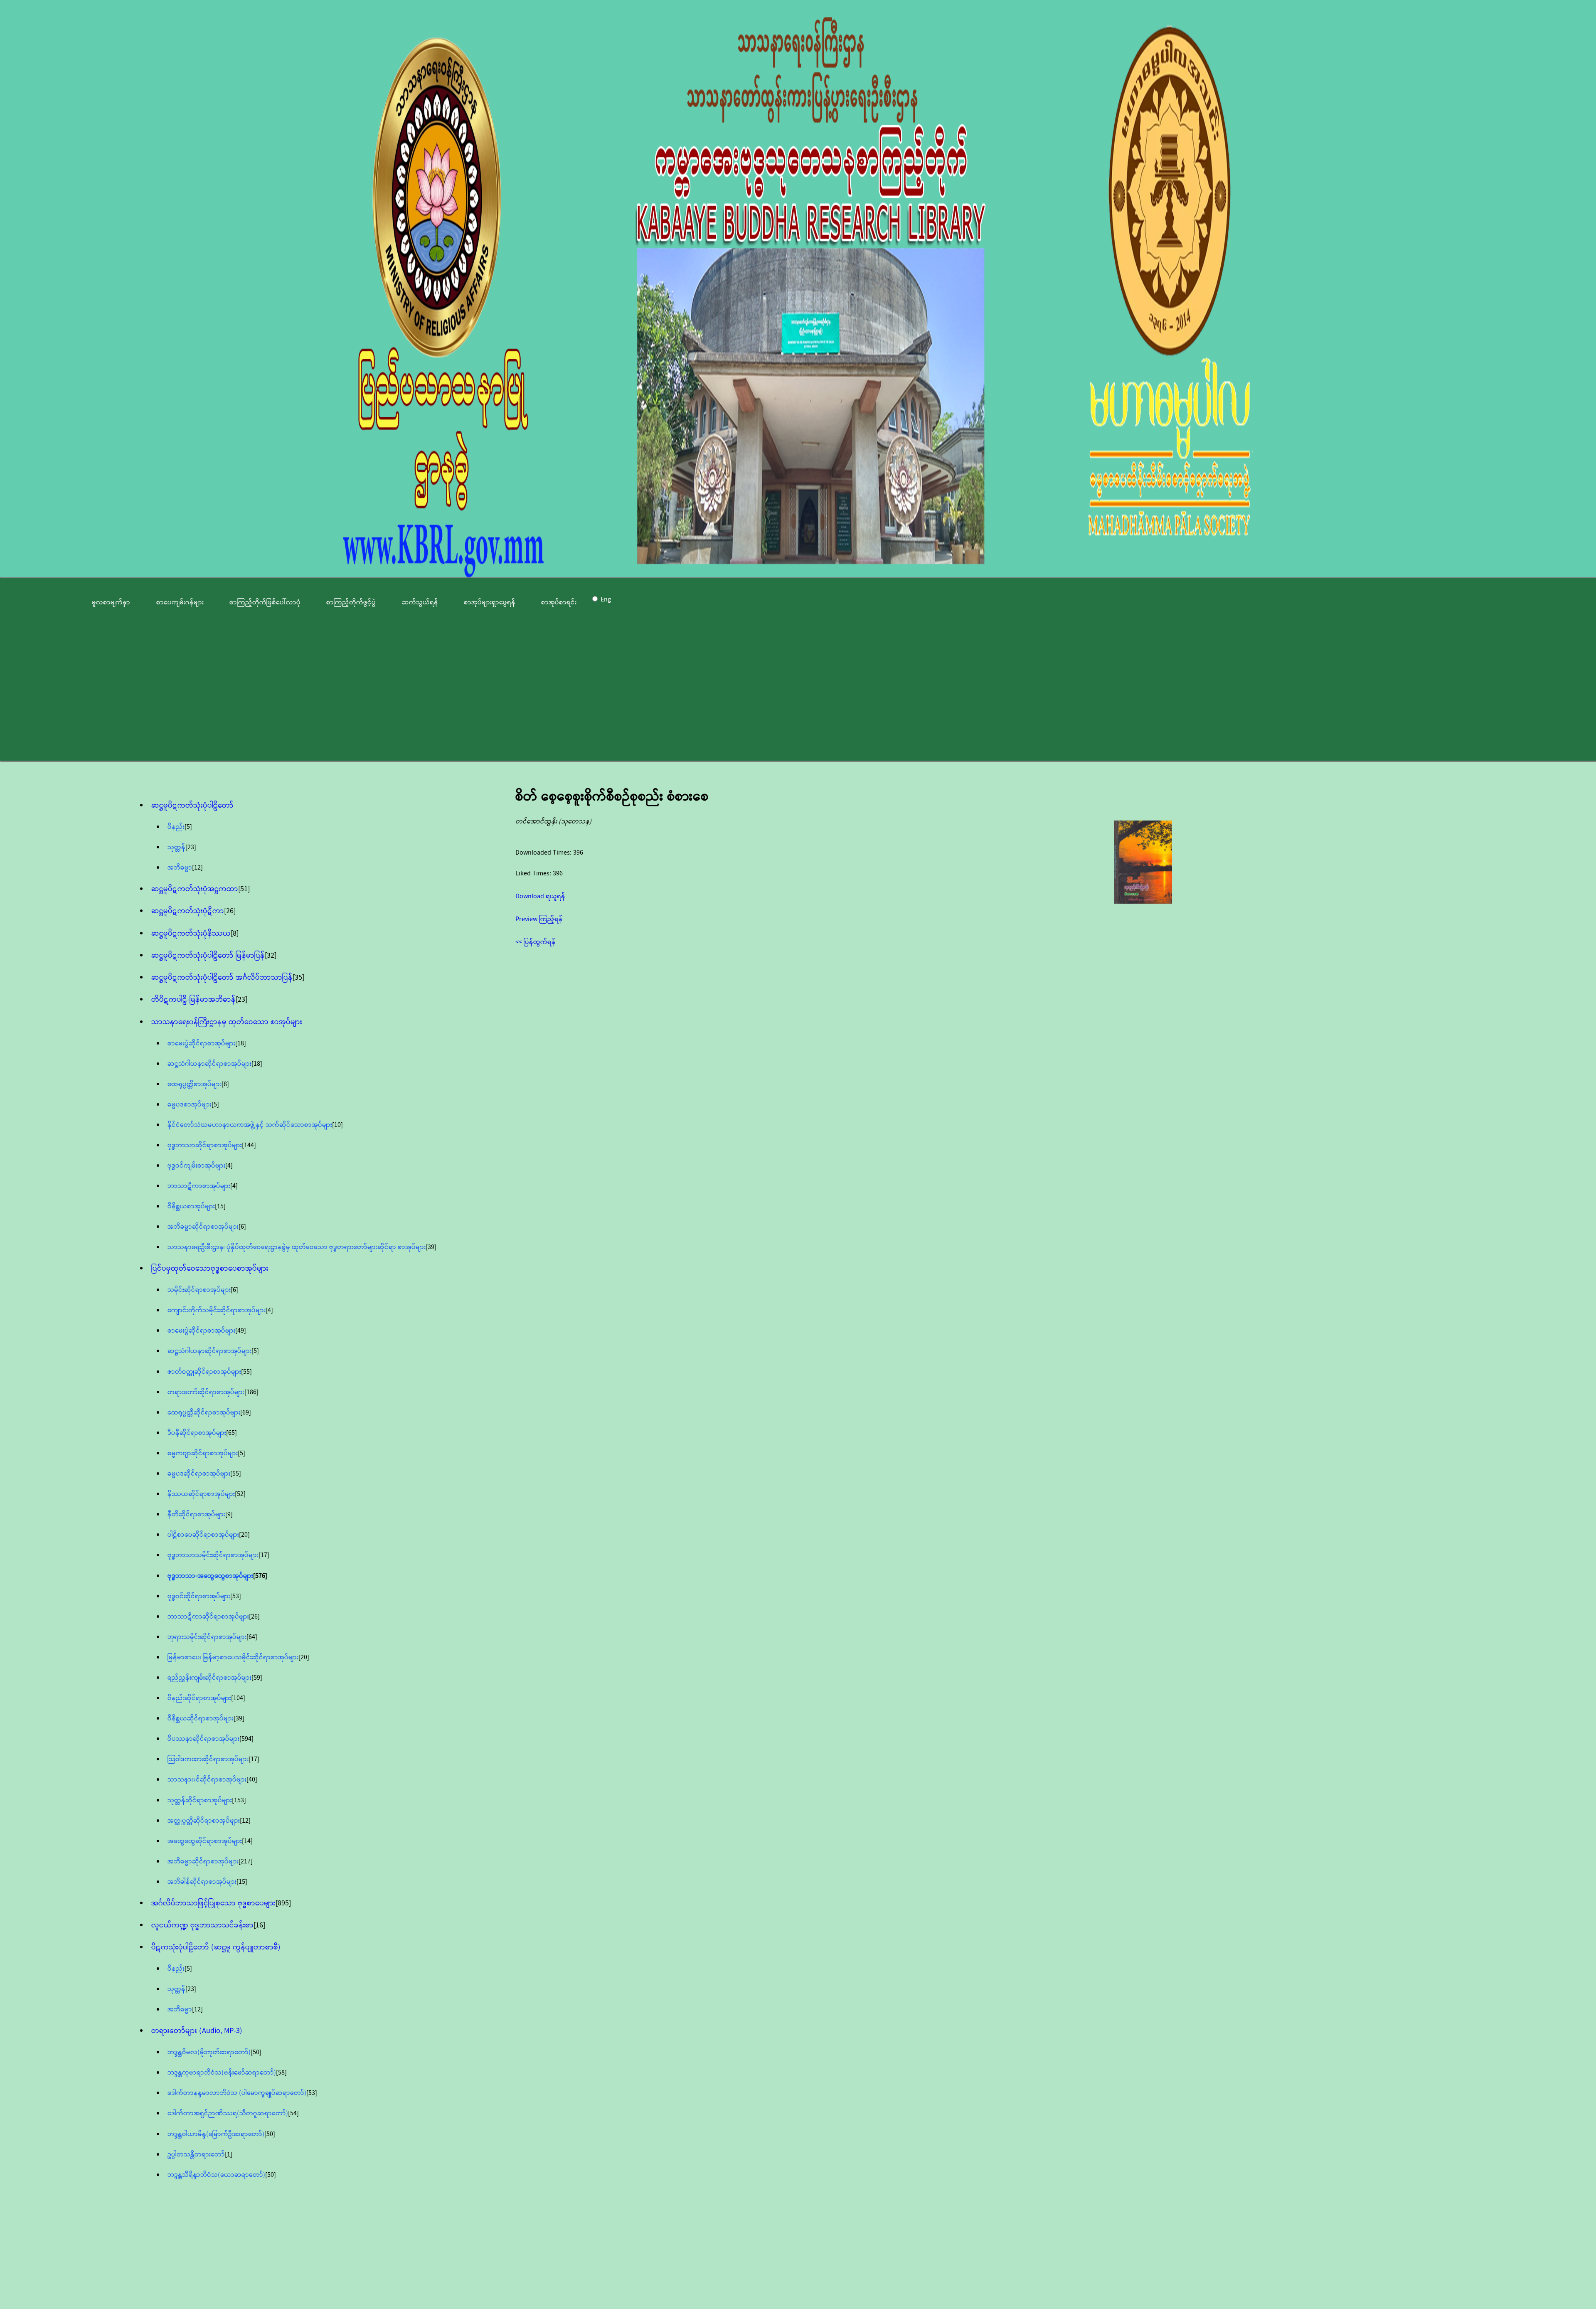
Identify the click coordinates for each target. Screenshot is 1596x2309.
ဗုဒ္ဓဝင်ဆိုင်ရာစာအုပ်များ (199, 1596)
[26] (230, 911)
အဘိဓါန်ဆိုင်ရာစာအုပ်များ (202, 1882)
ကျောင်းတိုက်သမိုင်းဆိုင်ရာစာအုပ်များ (217, 1310)
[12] (197, 868)
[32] (271, 956)
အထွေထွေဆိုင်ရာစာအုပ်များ (205, 1841)
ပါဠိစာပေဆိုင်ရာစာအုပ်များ (203, 1535)
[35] (298, 978)
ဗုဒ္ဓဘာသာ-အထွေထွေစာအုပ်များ (210, 1576)
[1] (229, 2155)
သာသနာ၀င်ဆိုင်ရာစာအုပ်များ (207, 1780)
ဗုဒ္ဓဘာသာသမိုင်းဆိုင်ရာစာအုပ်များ (213, 1555)
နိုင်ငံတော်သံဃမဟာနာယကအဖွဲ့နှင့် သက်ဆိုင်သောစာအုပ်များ (250, 1125)
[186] (251, 1392)
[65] (232, 1433)
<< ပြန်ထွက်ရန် (536, 942)
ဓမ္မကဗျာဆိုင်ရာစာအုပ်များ (203, 1453)
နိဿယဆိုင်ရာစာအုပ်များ (201, 1494)
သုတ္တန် (176, 847)
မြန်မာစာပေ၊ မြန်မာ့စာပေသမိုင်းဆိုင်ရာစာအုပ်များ (233, 1657)
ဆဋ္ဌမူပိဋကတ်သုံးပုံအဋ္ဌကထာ (195, 889)
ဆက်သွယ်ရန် (420, 603)
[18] (241, 1044)
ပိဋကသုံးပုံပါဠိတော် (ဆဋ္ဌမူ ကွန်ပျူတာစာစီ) (216, 1947)
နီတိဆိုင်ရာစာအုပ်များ (196, 1514)
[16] (259, 1925)
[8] (235, 934)
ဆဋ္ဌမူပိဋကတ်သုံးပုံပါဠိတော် (192, 806)
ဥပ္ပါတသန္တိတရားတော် (196, 2155)
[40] (252, 1780)
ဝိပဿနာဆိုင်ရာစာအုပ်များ (203, 1739)
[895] (283, 1903)
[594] (246, 1739)
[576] (260, 1576)
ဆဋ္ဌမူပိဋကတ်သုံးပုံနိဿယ (191, 934)
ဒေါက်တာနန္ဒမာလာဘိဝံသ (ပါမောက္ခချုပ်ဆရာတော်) (237, 2093)
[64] (252, 1637)
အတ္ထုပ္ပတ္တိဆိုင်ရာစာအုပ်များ (204, 1821)
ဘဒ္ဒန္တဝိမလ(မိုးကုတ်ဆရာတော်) (209, 2052)
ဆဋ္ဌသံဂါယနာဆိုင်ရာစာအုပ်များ (209, 1064)
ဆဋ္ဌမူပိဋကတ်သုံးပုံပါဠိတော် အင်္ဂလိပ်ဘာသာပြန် (222, 978)
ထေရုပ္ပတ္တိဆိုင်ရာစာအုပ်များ (204, 1413)
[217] (246, 1862)
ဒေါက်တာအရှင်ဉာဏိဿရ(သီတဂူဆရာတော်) (228, 2113)
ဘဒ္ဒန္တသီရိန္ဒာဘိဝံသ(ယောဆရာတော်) (216, 2175)
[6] (242, 1227)
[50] (256, 2052)
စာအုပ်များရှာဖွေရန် (490, 603)
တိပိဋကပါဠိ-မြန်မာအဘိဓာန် (193, 1000)
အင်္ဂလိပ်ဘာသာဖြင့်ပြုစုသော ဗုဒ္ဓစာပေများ (213, 1903)
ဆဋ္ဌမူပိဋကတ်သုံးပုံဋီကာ (188, 911)
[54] (293, 2113)
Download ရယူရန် (540, 896)
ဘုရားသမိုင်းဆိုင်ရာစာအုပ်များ (207, 1637)
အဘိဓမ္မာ (180, 868)
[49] (241, 1331)
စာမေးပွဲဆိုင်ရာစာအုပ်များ (201, 1044)
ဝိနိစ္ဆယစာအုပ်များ (191, 1206)
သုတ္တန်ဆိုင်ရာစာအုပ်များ (200, 1800)
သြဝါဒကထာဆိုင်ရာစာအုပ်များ (208, 1759)
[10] (337, 1125)
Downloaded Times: (544, 853)
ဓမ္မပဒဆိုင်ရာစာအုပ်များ (199, 1474)
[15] (220, 1206)
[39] (431, 1247)
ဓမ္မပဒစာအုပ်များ (190, 1105)
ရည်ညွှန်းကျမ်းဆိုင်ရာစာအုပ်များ (209, 1678)
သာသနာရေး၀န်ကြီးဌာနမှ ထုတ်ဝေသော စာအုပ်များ (227, 1022)
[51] (244, 889)
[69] (246, 1413)
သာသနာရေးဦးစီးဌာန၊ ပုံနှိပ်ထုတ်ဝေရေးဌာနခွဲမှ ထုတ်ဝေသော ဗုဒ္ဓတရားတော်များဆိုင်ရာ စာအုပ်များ (297, 1247)
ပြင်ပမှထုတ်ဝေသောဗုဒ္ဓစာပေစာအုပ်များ (210, 1269)
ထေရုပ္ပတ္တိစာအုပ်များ (195, 1084)
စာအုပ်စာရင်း (559, 603)
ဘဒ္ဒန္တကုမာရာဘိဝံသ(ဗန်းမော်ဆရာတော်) (222, 2073)
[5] (188, 827)
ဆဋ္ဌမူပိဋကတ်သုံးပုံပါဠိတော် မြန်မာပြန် (208, 956)
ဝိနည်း (176, 827)
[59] (257, 1678)
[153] (239, 1800)
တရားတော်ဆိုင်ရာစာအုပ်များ (206, 1392)
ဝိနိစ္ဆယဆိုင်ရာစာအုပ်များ (201, 1719)
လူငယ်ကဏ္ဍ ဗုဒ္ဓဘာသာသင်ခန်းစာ (202, 1925)
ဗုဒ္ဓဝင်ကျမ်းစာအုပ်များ (196, 1166)
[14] (247, 1841)
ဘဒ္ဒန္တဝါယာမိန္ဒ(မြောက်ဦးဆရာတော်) (216, 2134)
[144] (249, 1145)
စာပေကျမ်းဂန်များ (180, 603)
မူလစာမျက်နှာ (111, 603)
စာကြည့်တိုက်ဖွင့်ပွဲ (351, 603)
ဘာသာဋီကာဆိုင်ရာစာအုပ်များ (208, 1617)
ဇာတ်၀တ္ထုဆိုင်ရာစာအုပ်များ (204, 1372)
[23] (191, 847)
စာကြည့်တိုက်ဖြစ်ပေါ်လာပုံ (265, 603)
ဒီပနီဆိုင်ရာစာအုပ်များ (197, 1433)
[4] (229, 1166)
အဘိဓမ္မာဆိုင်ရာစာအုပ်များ (203, 1227)
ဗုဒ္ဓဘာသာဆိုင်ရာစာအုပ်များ (205, 1145)
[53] (236, 1596)
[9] (229, 1514)
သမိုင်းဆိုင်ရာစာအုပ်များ (199, 1290)
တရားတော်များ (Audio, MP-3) (197, 2031)
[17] (264, 1555)
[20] (244, 1535)
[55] (246, 1372)
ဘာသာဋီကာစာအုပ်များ (199, 1186)
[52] (240, 1494)
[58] (281, 2073)
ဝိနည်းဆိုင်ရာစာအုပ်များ (199, 1698)
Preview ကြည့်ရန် (539, 919)
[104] (238, 1698)
